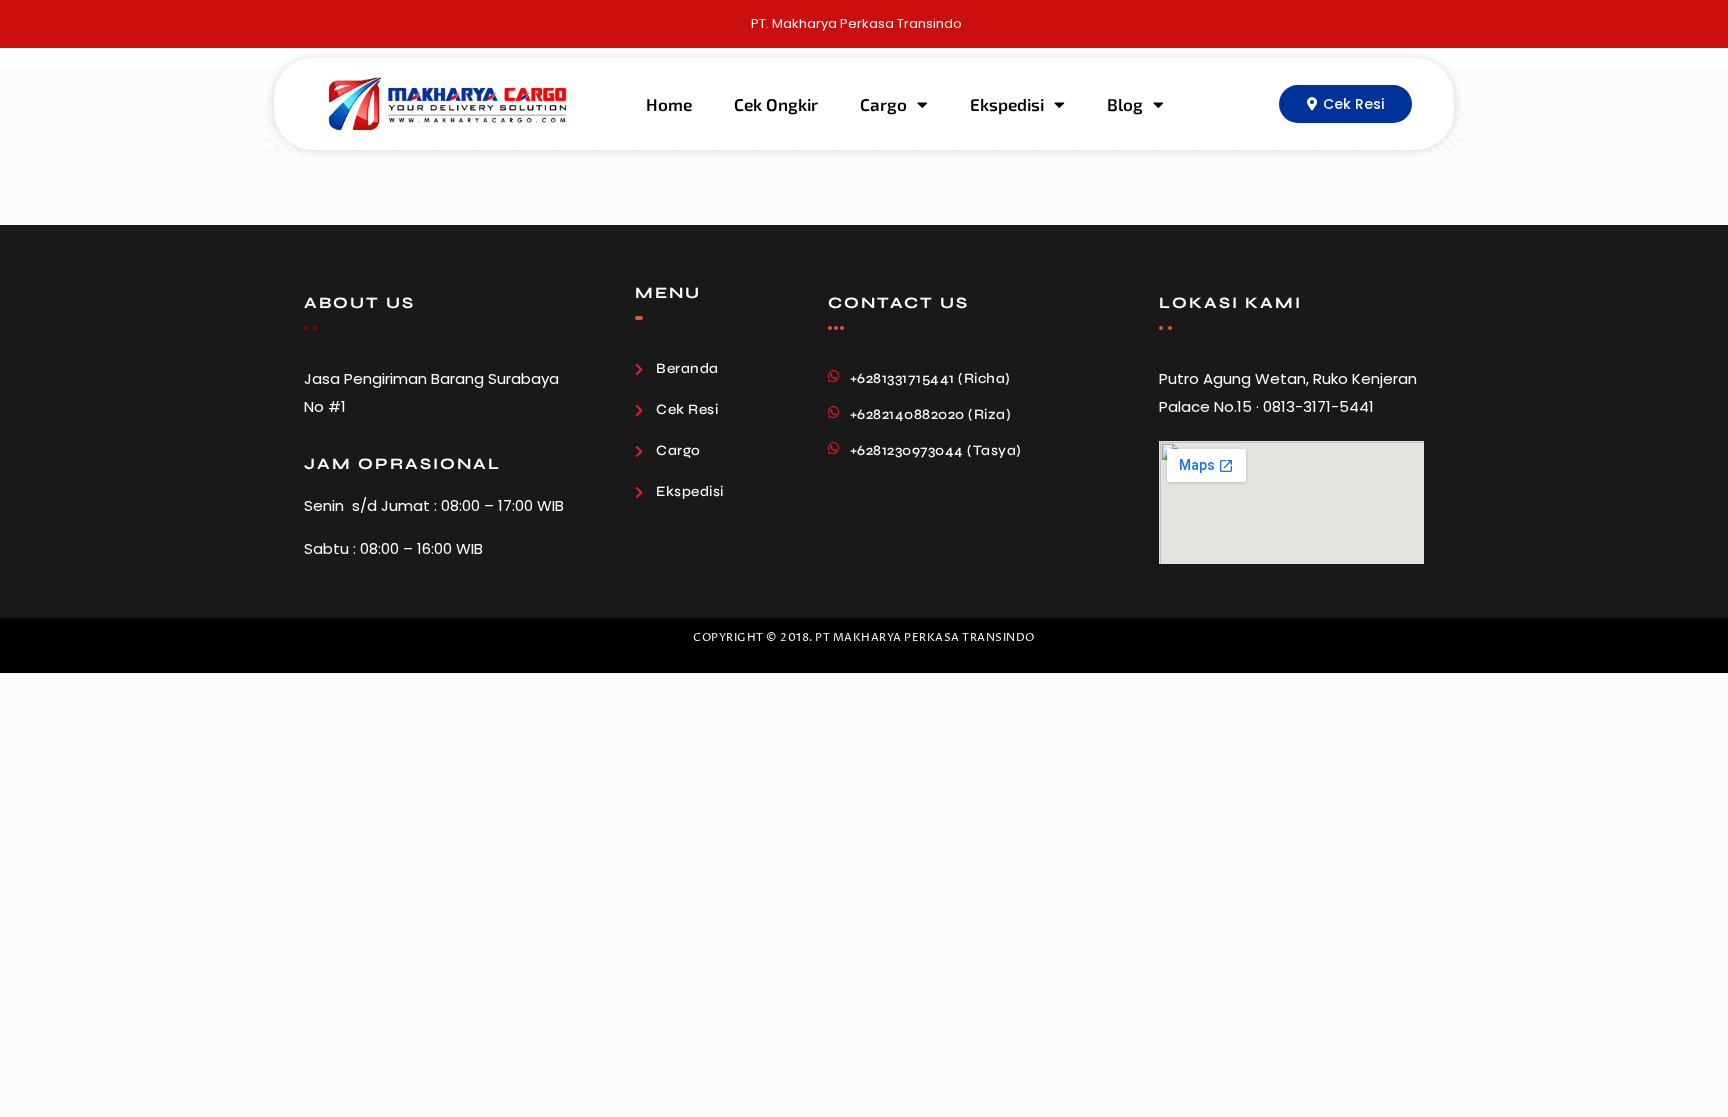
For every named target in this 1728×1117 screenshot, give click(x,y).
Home (669, 104)
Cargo (883, 104)
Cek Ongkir (776, 104)
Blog (1125, 104)
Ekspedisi (1007, 104)
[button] (1345, 104)
